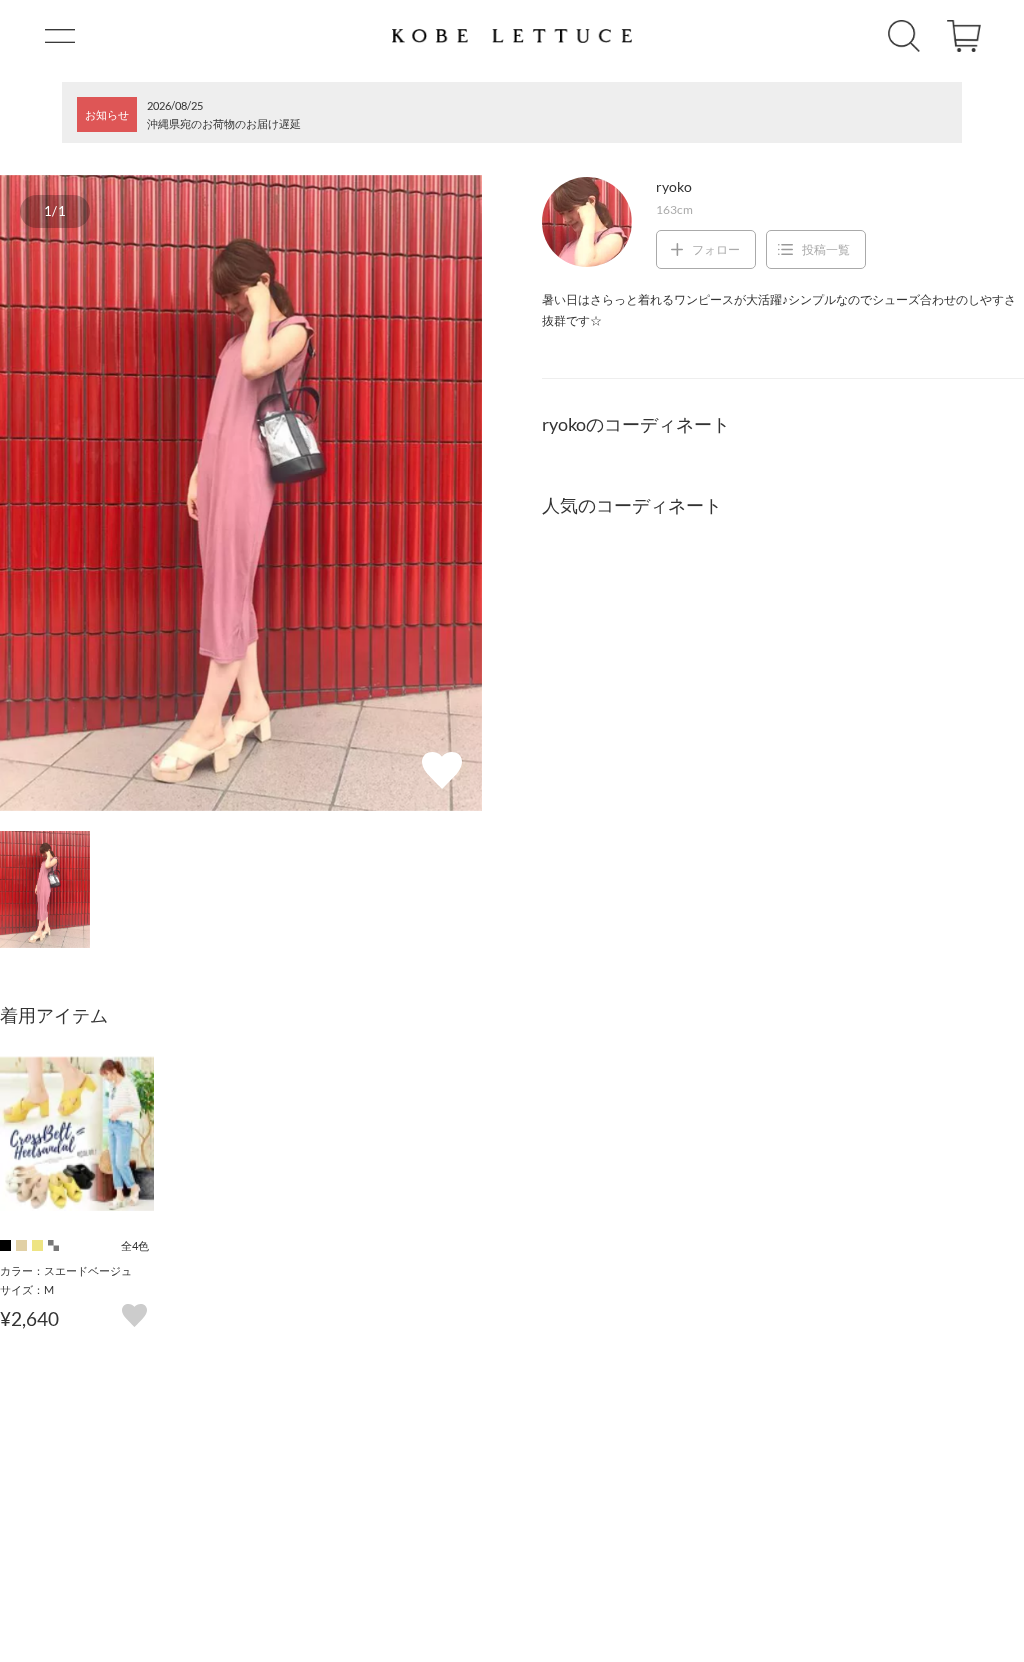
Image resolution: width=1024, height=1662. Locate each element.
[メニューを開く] (60, 36)
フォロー (716, 249)
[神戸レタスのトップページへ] (512, 36)
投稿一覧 (826, 249)
